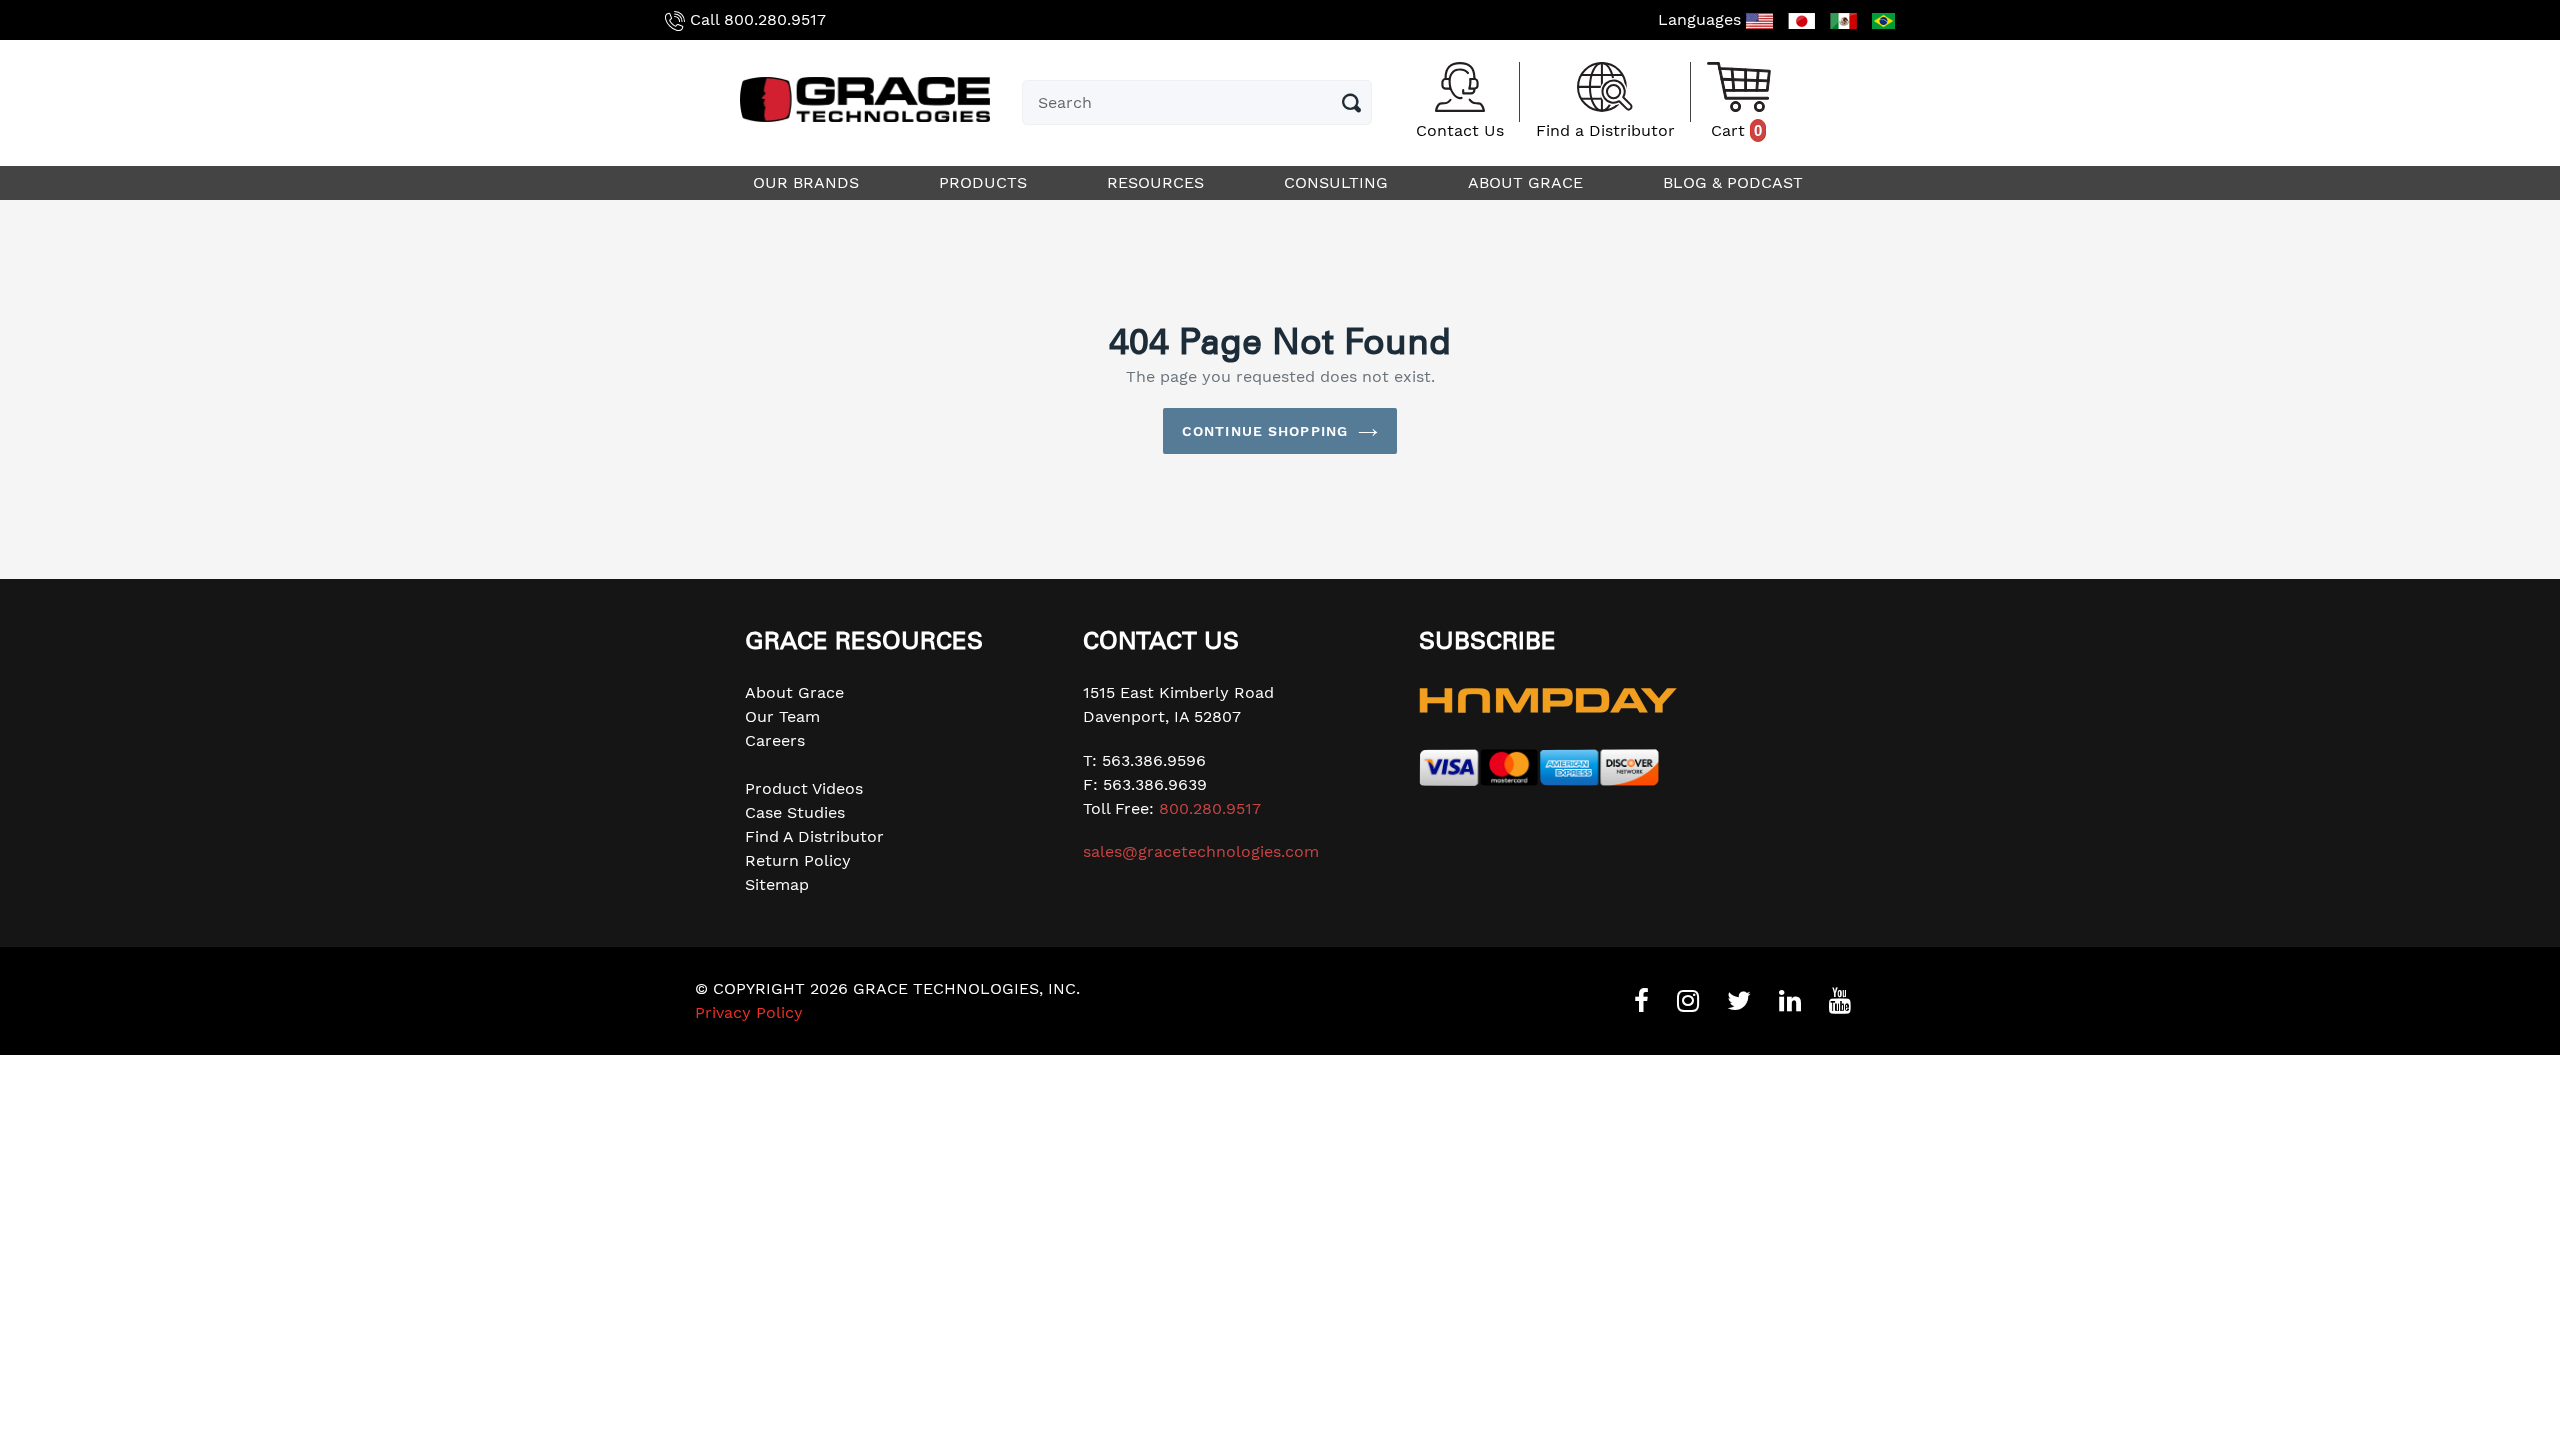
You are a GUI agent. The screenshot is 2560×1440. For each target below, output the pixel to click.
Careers (775, 740)
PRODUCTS (985, 182)
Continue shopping (1265, 431)
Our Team (782, 716)
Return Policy (798, 860)
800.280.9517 (775, 19)
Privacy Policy (749, 1012)
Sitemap (777, 884)
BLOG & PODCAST (1735, 182)
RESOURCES (1158, 182)
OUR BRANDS (808, 182)
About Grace (794, 692)
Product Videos (804, 788)
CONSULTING (1338, 182)
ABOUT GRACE (1528, 182)
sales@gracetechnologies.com (1201, 851)
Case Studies (795, 812)
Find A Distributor (814, 836)
